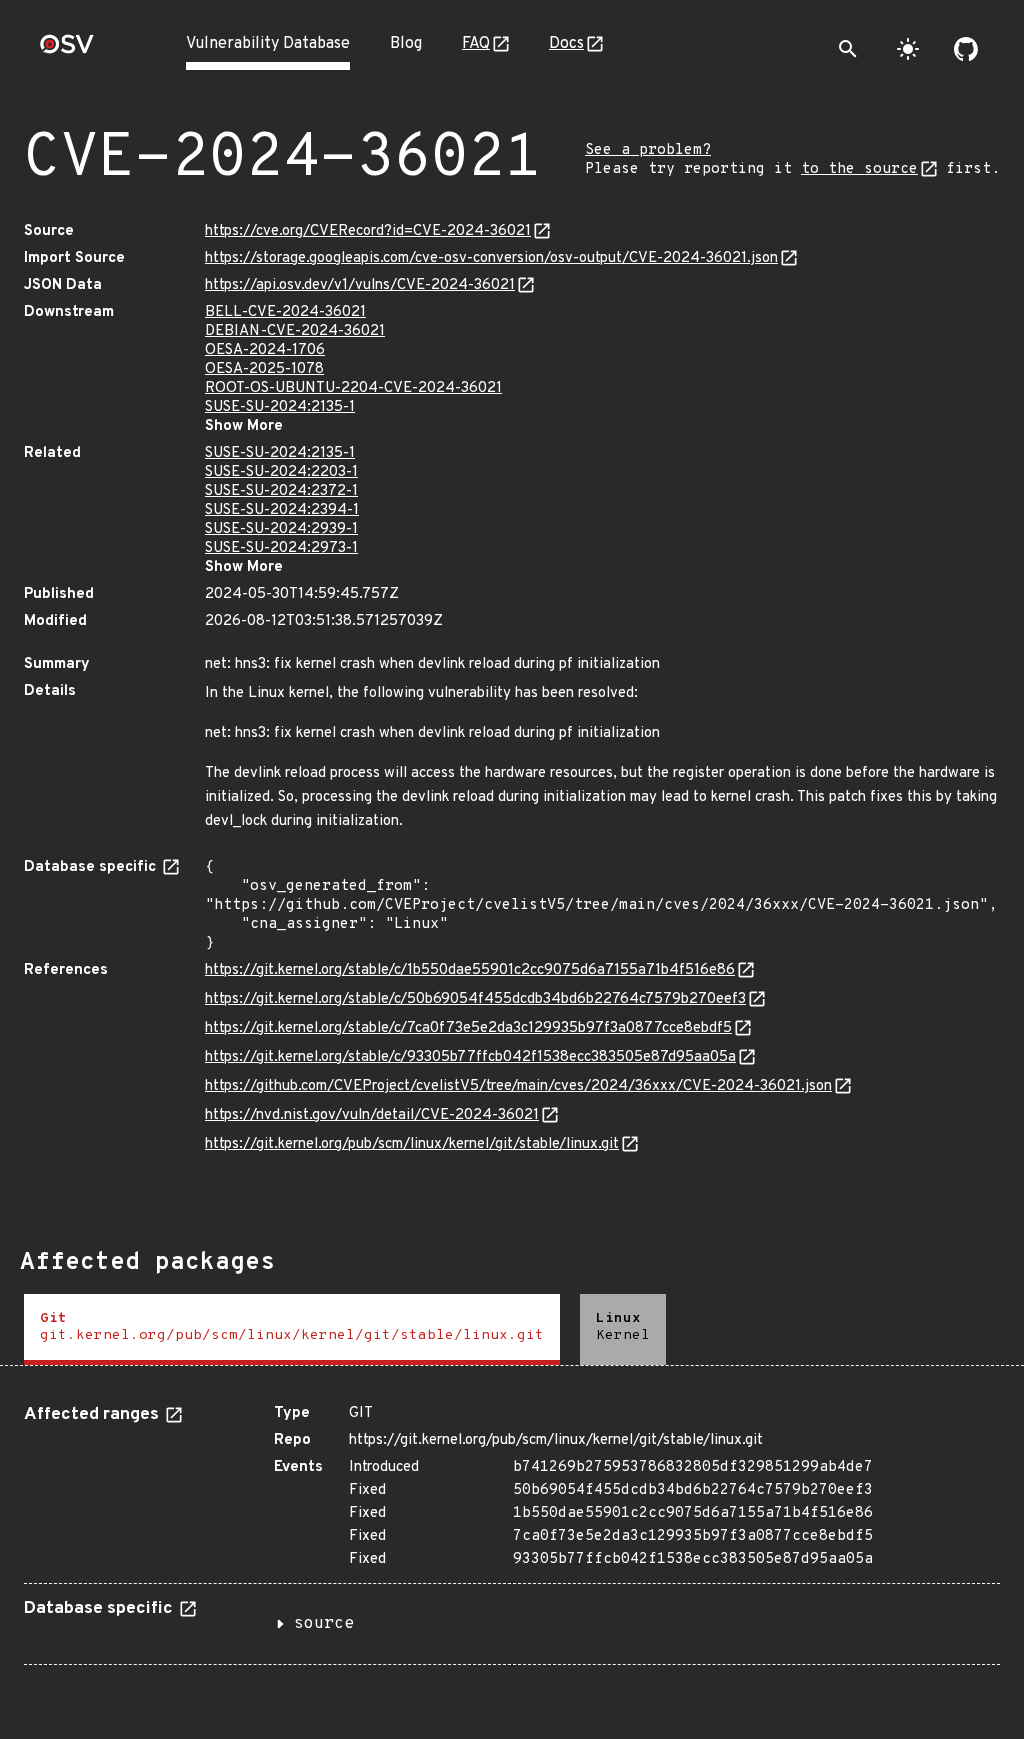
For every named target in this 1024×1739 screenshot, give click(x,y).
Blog (406, 44)
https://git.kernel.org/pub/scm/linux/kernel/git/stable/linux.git (412, 1144)
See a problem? (648, 150)
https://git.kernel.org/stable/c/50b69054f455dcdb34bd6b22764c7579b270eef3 (475, 999)
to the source (859, 169)
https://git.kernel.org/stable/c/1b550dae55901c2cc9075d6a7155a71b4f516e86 (470, 970)
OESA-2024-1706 (265, 350)
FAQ (476, 44)
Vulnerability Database (268, 44)
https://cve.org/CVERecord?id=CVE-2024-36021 (368, 231)
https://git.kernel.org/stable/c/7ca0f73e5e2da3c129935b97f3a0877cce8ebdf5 (468, 1028)
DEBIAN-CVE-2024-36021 (295, 331)
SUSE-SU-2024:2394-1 (282, 510)
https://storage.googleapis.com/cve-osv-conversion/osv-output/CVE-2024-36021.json (491, 258)
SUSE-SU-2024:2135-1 (280, 407)
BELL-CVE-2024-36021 (285, 312)
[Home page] (67, 50)
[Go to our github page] (966, 49)
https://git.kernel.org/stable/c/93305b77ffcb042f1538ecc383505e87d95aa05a (470, 1057)
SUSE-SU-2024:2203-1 (281, 472)
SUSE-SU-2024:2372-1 (281, 491)
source (324, 1624)
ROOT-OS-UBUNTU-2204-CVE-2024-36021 (353, 388)
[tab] (292, 1329)
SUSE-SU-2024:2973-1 (281, 548)
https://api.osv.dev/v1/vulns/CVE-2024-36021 (360, 285)
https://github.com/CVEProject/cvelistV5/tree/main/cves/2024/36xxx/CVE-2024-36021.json (518, 1086)
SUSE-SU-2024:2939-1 (281, 529)
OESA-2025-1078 (264, 369)
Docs (566, 44)
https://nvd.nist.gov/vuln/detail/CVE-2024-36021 (372, 1115)
